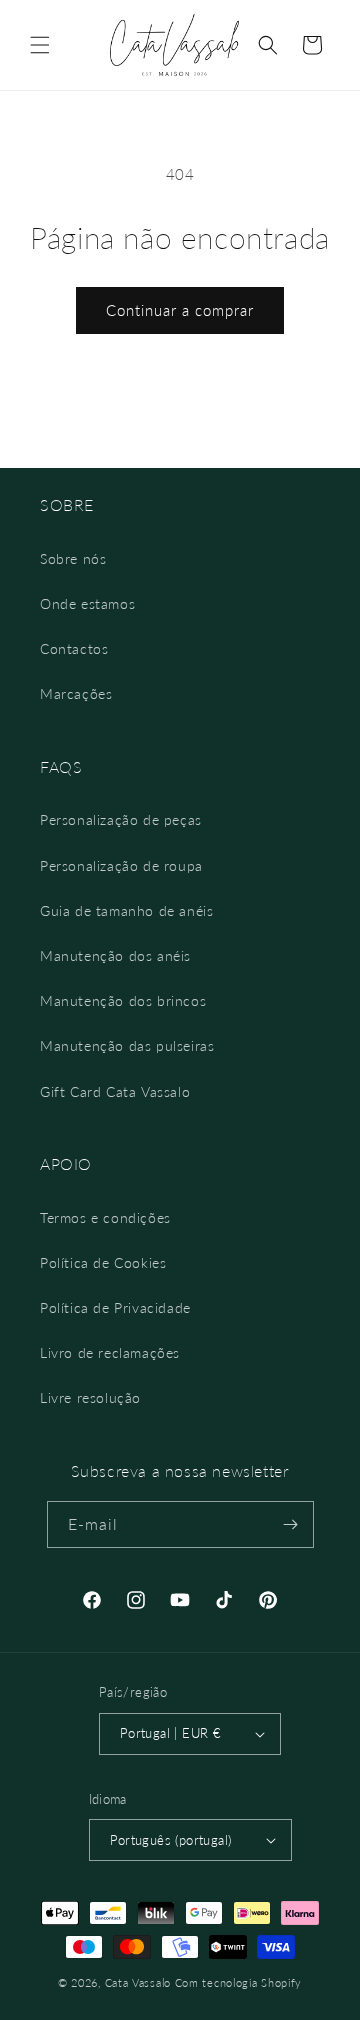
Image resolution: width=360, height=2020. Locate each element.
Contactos (74, 648)
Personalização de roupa (121, 865)
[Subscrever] (291, 1524)
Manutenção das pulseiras (127, 1045)
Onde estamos (87, 603)
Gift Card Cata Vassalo (115, 1091)
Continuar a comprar (180, 310)
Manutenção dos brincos (123, 1000)
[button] (40, 45)
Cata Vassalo (138, 1982)
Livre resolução (90, 1397)
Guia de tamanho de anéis (126, 910)
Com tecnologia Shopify (238, 1982)
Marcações (76, 693)
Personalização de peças (121, 819)
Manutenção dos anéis (115, 955)
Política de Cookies (103, 1262)
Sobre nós (73, 558)
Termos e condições (105, 1217)
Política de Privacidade (115, 1307)
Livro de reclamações (110, 1352)
